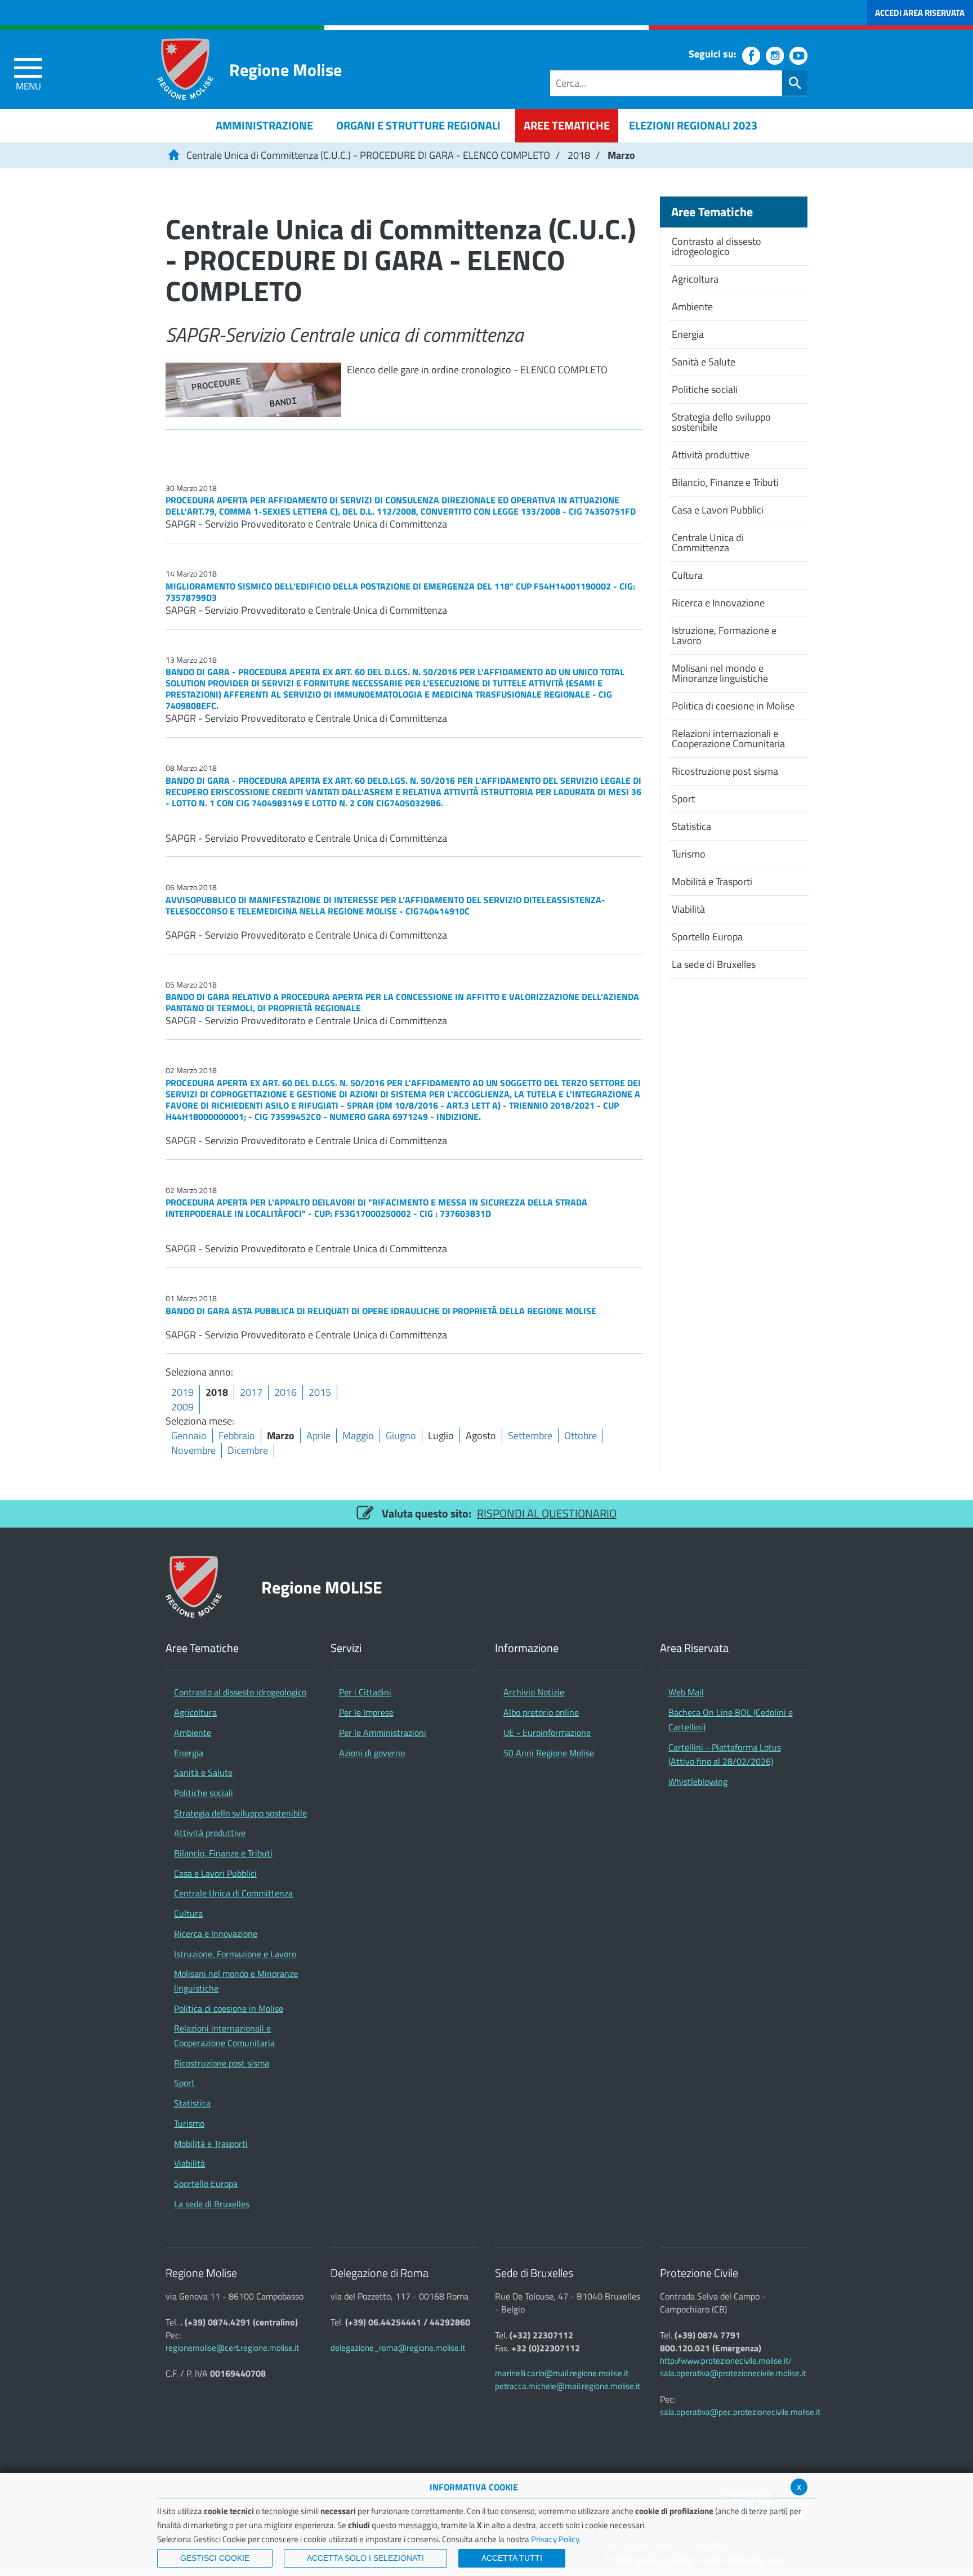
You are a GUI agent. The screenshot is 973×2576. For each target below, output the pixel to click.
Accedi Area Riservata (920, 13)
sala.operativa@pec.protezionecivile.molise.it (740, 2412)
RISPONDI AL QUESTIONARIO (547, 1513)
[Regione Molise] (185, 69)
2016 (285, 1392)
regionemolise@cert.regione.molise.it (232, 2348)
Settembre (530, 1436)
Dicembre (248, 1450)
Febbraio (237, 1436)
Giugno (401, 1436)
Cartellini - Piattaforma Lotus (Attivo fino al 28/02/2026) (725, 1754)
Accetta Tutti (512, 2558)
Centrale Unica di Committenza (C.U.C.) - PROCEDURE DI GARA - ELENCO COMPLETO (368, 155)
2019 (182, 1392)
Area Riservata (694, 1648)
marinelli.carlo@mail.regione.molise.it (562, 2373)
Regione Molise (285, 70)
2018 (579, 155)
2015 (320, 1392)
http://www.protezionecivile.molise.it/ (726, 2361)
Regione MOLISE (322, 1587)
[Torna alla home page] (173, 155)
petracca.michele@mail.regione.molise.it (568, 2386)
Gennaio (189, 1436)
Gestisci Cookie (215, 2558)
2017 (251, 1392)
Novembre (193, 1450)
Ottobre (581, 1436)
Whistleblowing (698, 1782)
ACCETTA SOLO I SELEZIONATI (365, 2558)
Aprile (318, 1436)
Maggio (358, 1436)
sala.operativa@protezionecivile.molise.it (733, 2373)
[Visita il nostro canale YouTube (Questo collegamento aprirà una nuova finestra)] (798, 56)
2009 (182, 1407)
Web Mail (686, 1692)
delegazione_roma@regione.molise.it (398, 2348)
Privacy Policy (555, 2539)
